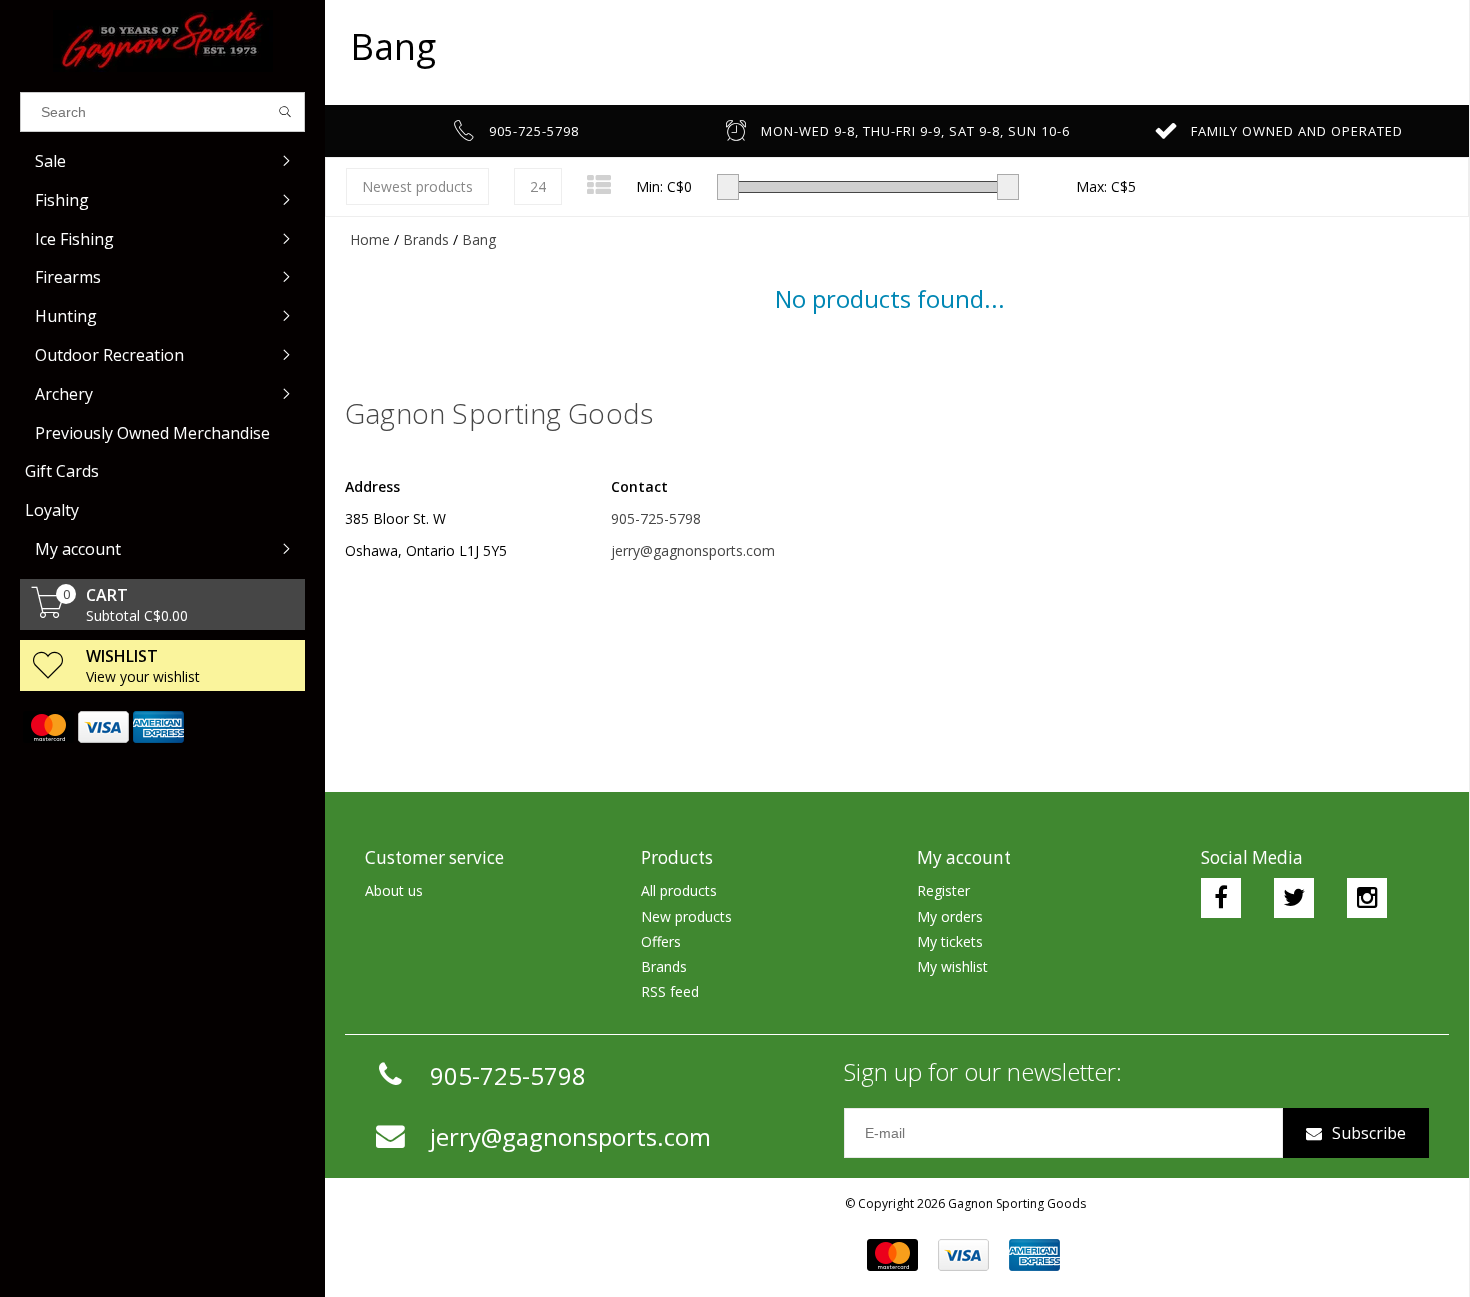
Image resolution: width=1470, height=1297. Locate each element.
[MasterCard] (47, 727)
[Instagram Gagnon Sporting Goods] (1367, 898)
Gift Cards (62, 471)
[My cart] (48, 612)
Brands (426, 239)
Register (943, 890)
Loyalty (52, 510)
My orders (950, 916)
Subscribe (1369, 1133)
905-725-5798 (656, 518)
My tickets (950, 941)
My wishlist (952, 966)
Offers (661, 941)
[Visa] (102, 727)
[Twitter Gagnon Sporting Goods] (1294, 898)
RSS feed (670, 991)
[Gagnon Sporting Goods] (162, 41)
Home (370, 239)
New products (686, 916)
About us (394, 890)
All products (679, 890)
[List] (599, 184)
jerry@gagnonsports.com (693, 550)
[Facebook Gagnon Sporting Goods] (1221, 898)
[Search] (285, 112)
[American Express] (157, 727)
